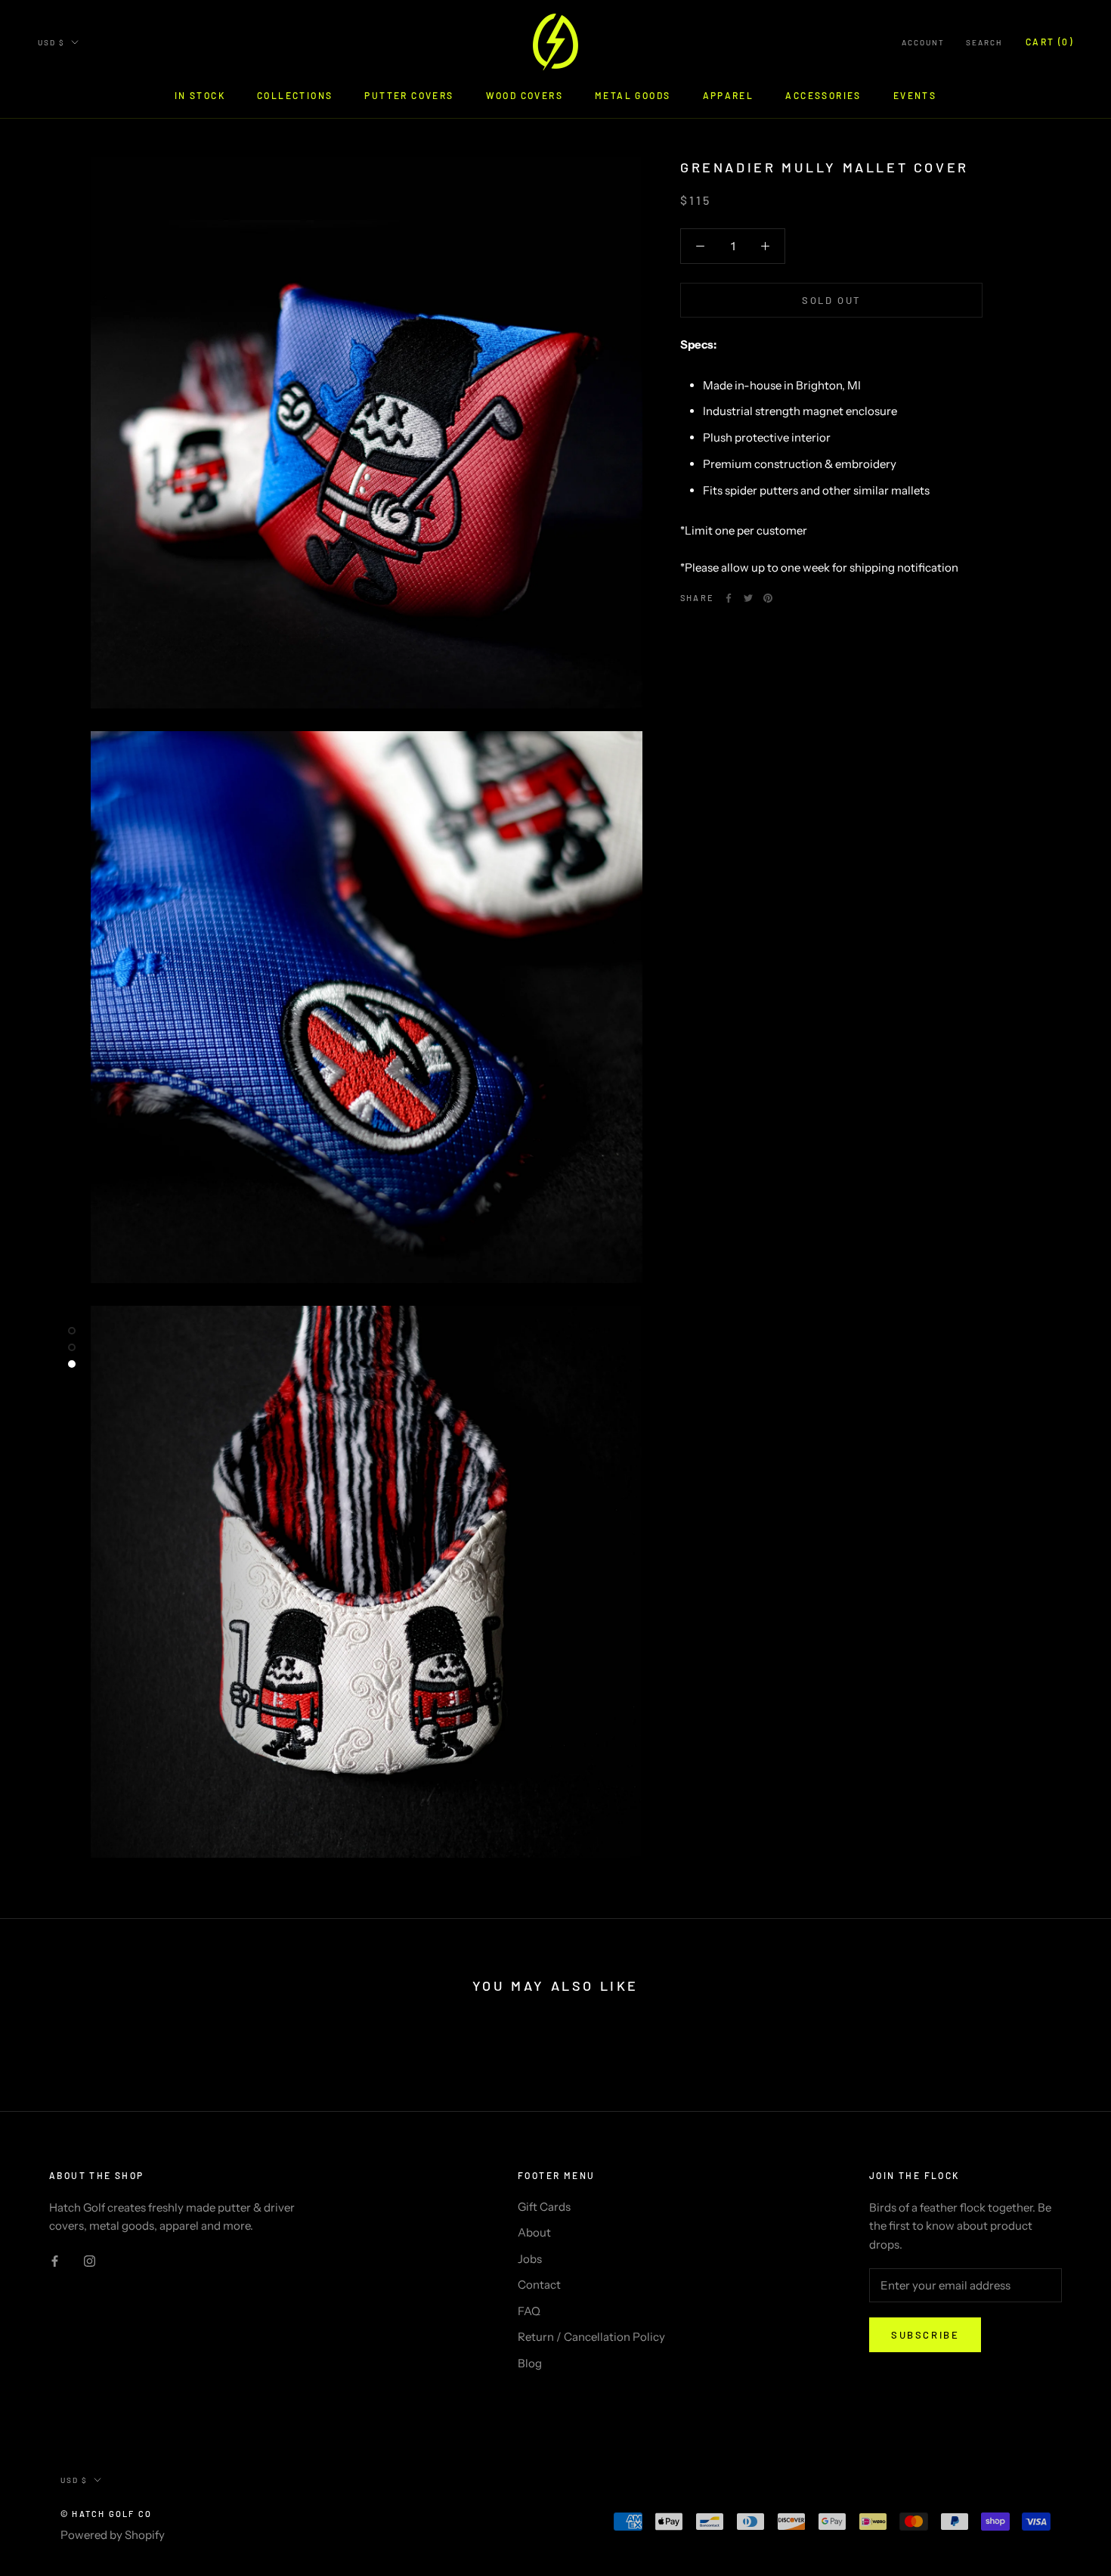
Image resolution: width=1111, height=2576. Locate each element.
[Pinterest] (768, 598)
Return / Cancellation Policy (591, 2337)
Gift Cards (544, 2207)
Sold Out (831, 300)
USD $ (51, 42)
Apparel (729, 95)
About (534, 2232)
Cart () (1049, 42)
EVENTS (915, 95)
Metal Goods (633, 95)
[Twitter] (748, 598)
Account (923, 42)
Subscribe (925, 2335)
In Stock (200, 95)
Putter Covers (409, 95)
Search (984, 42)
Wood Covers (525, 95)
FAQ (529, 2311)
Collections (295, 95)
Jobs (530, 2259)
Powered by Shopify (113, 2535)
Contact (539, 2285)
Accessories (823, 95)
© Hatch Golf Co (106, 2514)
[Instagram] (90, 2260)
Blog (530, 2363)
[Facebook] (729, 598)
